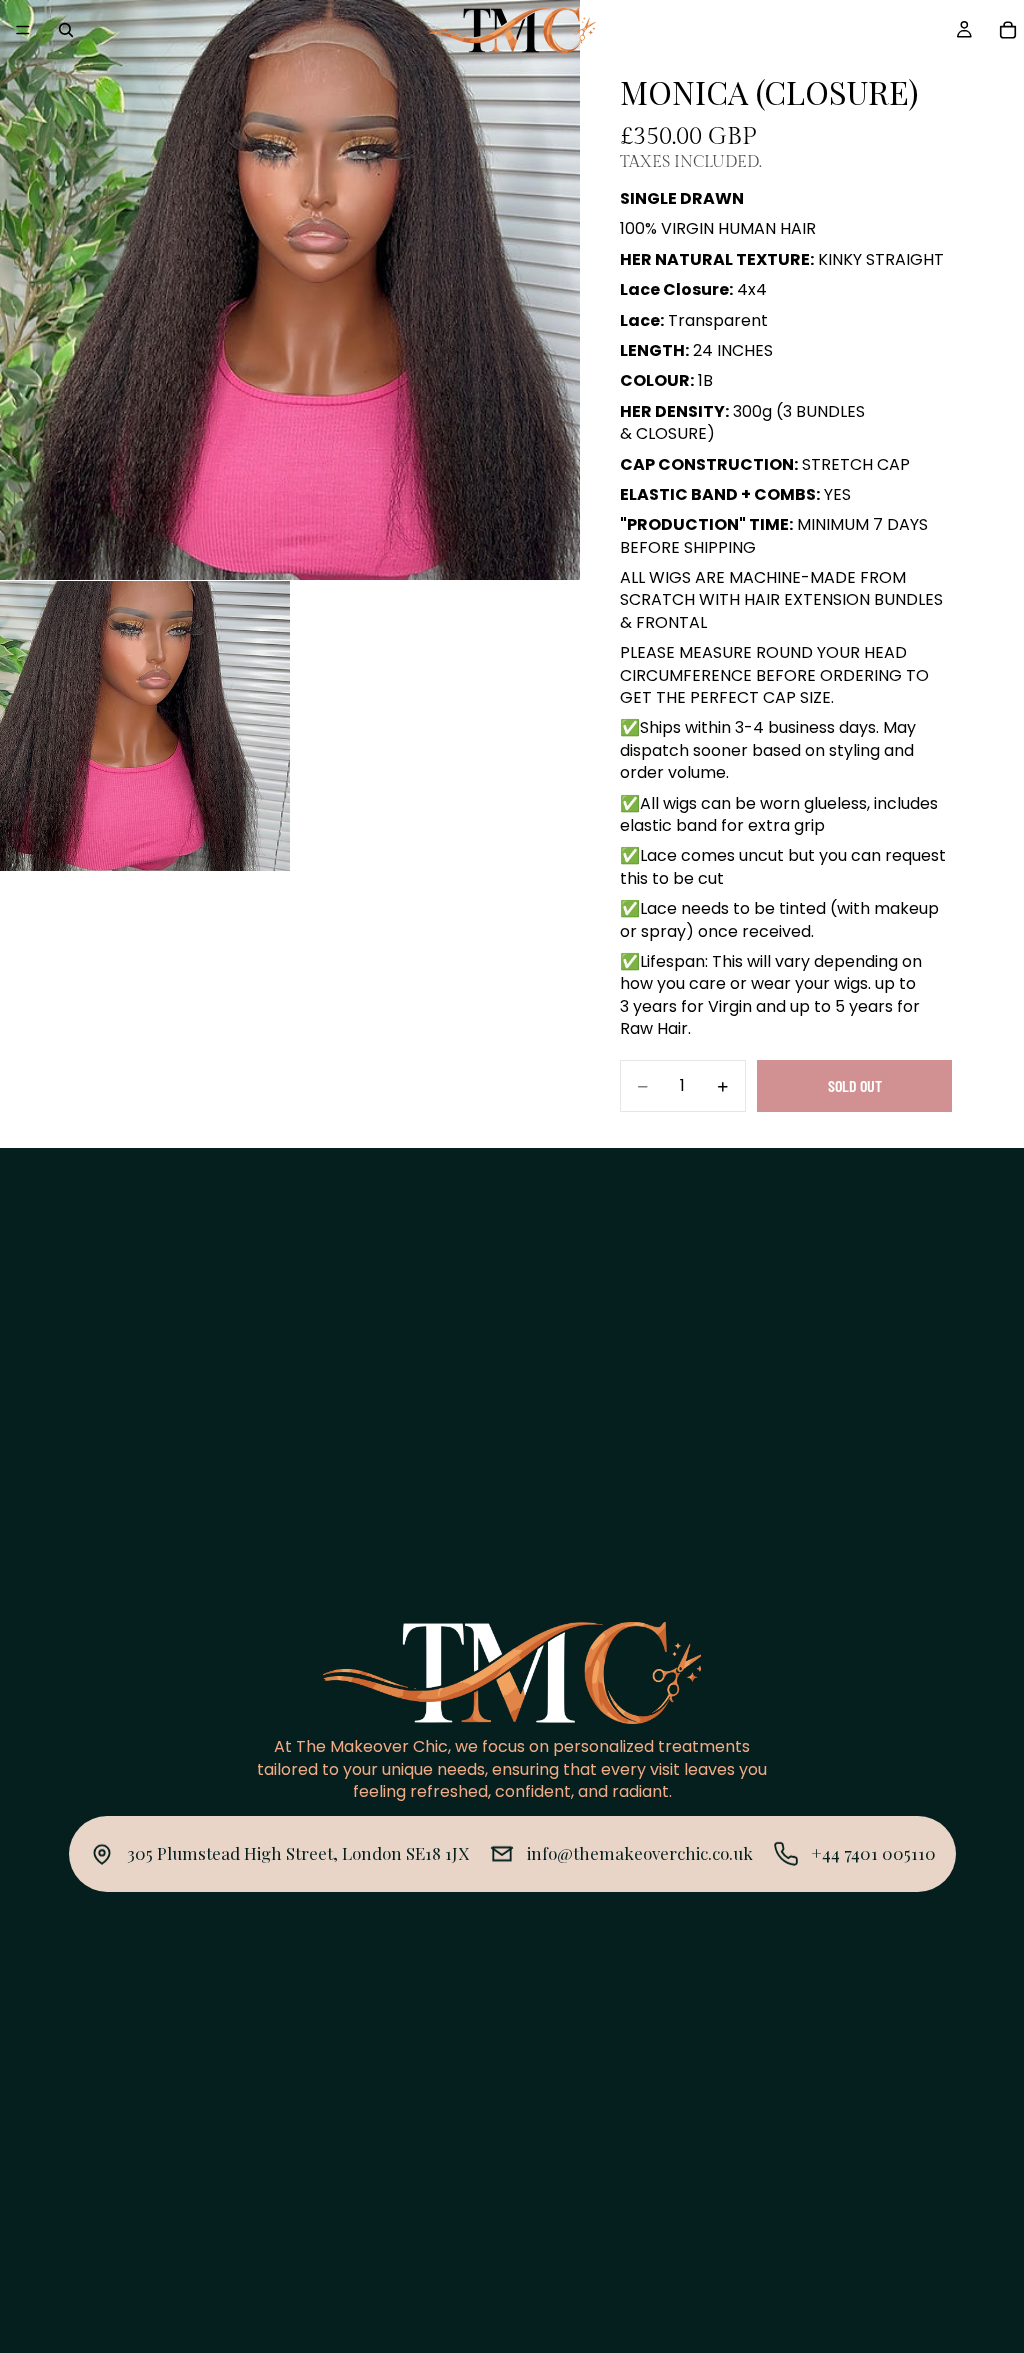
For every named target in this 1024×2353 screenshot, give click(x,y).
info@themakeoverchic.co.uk (640, 1853)
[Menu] (23, 30)
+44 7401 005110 (873, 1853)
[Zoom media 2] (145, 726)
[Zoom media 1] (290, 290)
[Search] (66, 30)
